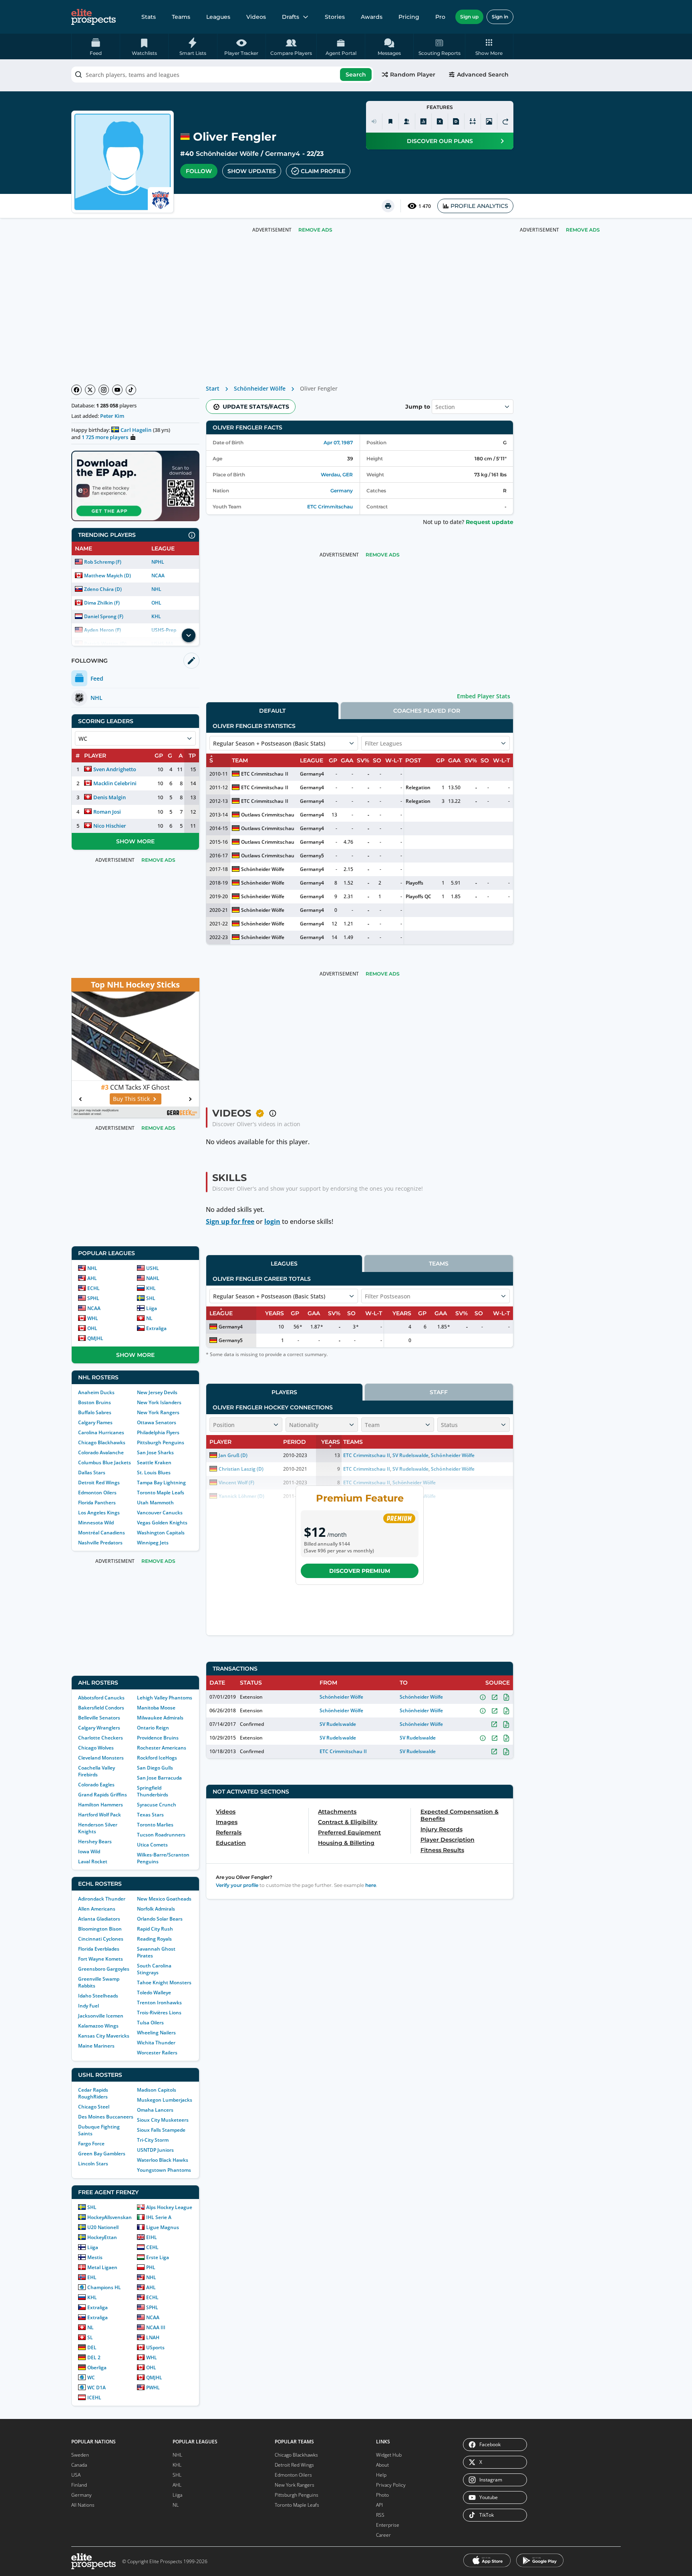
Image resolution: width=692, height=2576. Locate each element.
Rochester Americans (162, 1748)
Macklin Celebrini (115, 783)
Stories (335, 17)
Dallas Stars (92, 1472)
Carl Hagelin (136, 430)
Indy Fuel (89, 2006)
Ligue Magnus (163, 2227)
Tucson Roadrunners (161, 1835)
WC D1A (97, 2388)
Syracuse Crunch (157, 1805)
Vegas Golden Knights (162, 1523)
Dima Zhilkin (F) (102, 603)
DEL (92, 2347)
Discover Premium (360, 1571)
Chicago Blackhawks (102, 1442)
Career (383, 2535)
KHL (156, 616)
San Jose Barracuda (159, 1778)
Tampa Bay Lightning (161, 1483)
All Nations (83, 2505)
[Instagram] (104, 390)
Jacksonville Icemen (101, 2016)
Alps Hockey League (169, 2207)
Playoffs (414, 883)
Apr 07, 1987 (338, 442)
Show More (135, 841)
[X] (90, 390)
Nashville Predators (100, 1543)
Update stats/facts (256, 407)
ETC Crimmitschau (330, 507)
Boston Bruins (95, 1402)
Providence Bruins (158, 1738)
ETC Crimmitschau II (265, 774)
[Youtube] (117, 390)
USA (76, 2475)
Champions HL (104, 2287)
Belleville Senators (99, 1718)
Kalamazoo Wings (98, 2026)
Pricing (409, 17)
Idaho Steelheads (98, 1996)
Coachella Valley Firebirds (97, 1771)
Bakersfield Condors (101, 1708)
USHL (153, 1268)
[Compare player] (473, 121)
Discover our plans (440, 141)
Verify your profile (237, 1885)
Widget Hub (389, 2455)
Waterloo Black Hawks (163, 2160)
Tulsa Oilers (150, 2023)
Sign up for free (230, 1221)
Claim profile (323, 171)
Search (356, 75)
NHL (156, 589)
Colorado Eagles (96, 1785)
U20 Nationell (103, 2227)
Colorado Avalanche (101, 1452)
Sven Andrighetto (115, 769)
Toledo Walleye (154, 1992)
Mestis (95, 2257)
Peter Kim (112, 416)
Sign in (500, 17)
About (382, 2465)
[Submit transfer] (505, 121)
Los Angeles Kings (99, 1513)
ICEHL (94, 2398)
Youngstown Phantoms (164, 2170)
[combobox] (222, 75)
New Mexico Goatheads (164, 1899)
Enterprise (388, 2525)
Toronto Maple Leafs (161, 1493)
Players (284, 1392)
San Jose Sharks (155, 1452)
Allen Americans (97, 1909)
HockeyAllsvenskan (110, 2217)
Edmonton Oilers (97, 1493)
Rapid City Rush (155, 1929)
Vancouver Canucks (160, 1513)
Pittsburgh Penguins (161, 1442)
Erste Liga (158, 2257)
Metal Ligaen (102, 2267)
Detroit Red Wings (99, 1483)
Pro (440, 17)
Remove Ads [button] (583, 230)
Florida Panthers (97, 1503)
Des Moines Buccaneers (106, 2117)
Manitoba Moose (156, 1708)
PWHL (153, 2388)
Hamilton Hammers (101, 1805)
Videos (256, 17)
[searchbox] (222, 75)
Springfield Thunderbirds (153, 1791)
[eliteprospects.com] (94, 17)
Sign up (469, 17)
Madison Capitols (157, 2090)
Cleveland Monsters (101, 1758)
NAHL (153, 1278)
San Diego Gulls (155, 1768)
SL (90, 2337)
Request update (490, 522)
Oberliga (97, 2367)
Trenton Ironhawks (159, 2003)
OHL (156, 603)
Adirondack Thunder (102, 1899)
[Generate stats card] (423, 121)
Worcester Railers (157, 2053)
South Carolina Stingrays (154, 1969)
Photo (382, 2495)
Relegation (418, 787)
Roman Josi (107, 812)
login (272, 1221)
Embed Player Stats (484, 696)
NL (149, 1318)
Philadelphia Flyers (158, 1432)
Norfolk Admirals (156, 1909)
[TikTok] (131, 390)
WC (91, 2377)
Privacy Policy (391, 2485)
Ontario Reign (153, 1728)
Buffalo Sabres (95, 1412)
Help (381, 2475)
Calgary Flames (95, 1422)
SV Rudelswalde (338, 1724)
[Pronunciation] (374, 121)
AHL (92, 1278)
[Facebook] (76, 390)
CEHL (152, 2247)
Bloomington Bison (100, 1929)
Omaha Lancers (155, 2110)
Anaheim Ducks (96, 1392)
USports (155, 2347)
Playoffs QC (418, 896)
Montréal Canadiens (102, 1533)
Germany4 (283, 154)
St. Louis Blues (154, 1472)
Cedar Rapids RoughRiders (93, 2093)
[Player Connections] (407, 121)
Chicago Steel (94, 2107)
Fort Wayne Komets (101, 1959)
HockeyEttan (102, 2237)
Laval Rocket (93, 1861)
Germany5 (312, 856)
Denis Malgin (110, 797)
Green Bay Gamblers (102, 2154)
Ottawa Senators (157, 1422)
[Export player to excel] (440, 121)
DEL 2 (94, 2357)
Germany (342, 491)
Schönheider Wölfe (227, 154)
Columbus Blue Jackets (105, 1462)
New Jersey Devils (157, 1392)
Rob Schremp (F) (103, 562)
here (371, 1885)
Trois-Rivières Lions (159, 2013)
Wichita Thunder (156, 2043)
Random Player (413, 75)
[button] (489, 46)
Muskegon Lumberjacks (165, 2100)
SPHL (93, 1298)
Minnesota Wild (96, 1523)
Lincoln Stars (93, 2164)
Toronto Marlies (155, 1825)
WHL (93, 1318)
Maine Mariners (96, 2046)
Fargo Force (91, 2144)
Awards (372, 17)
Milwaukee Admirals (160, 1718)
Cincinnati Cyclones (101, 1939)
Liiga (152, 1308)
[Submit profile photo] (489, 121)
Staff (439, 1392)
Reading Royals (154, 1939)
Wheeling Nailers (156, 2033)
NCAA (158, 575)
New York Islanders (159, 1402)
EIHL (152, 2237)
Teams (181, 17)
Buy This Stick (131, 1099)
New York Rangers (158, 1412)
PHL (151, 2267)
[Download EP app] (135, 486)
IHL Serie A (159, 2217)
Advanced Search (483, 75)
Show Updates (252, 171)
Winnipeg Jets (153, 1543)
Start (213, 388)
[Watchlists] (390, 121)
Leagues (218, 17)
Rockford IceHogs (157, 1758)
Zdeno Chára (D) (103, 589)
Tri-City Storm (153, 2140)
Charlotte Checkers (101, 1738)
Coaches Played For (427, 711)
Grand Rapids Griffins (103, 1795)
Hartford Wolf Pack (100, 1815)
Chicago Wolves (96, 1748)
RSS (380, 2515)
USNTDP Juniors (155, 2150)
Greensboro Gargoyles (104, 1969)
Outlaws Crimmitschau (268, 815)
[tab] (272, 711)
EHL (92, 2277)
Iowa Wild (89, 1851)
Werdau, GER (337, 475)
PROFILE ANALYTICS (479, 206)
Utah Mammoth (155, 1503)
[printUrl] (388, 206)
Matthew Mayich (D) (108, 575)
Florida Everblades (99, 1949)
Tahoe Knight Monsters (164, 1982)
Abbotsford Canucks (101, 1698)
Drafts (291, 17)
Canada (79, 2465)
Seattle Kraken (154, 1462)
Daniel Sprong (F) (104, 616)
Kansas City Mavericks (104, 2036)
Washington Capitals (161, 1533)
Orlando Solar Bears (160, 1919)
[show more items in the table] (189, 635)
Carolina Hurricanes (101, 1432)
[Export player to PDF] (456, 121)
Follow (199, 171)
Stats (149, 17)
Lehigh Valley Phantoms (165, 1698)
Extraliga (156, 1328)
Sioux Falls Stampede (161, 2130)
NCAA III (156, 2327)
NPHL (158, 562)
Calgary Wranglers (99, 1728)
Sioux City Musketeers (163, 2120)
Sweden (80, 2455)
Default (272, 711)
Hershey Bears (95, 1841)
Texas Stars (150, 1815)
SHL (151, 1298)
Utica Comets (152, 1845)
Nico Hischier (110, 826)
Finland (79, 2485)
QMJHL (95, 1338)
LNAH (153, 2337)
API (379, 2505)
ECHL (94, 1288)
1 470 (425, 206)
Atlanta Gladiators (99, 1919)
